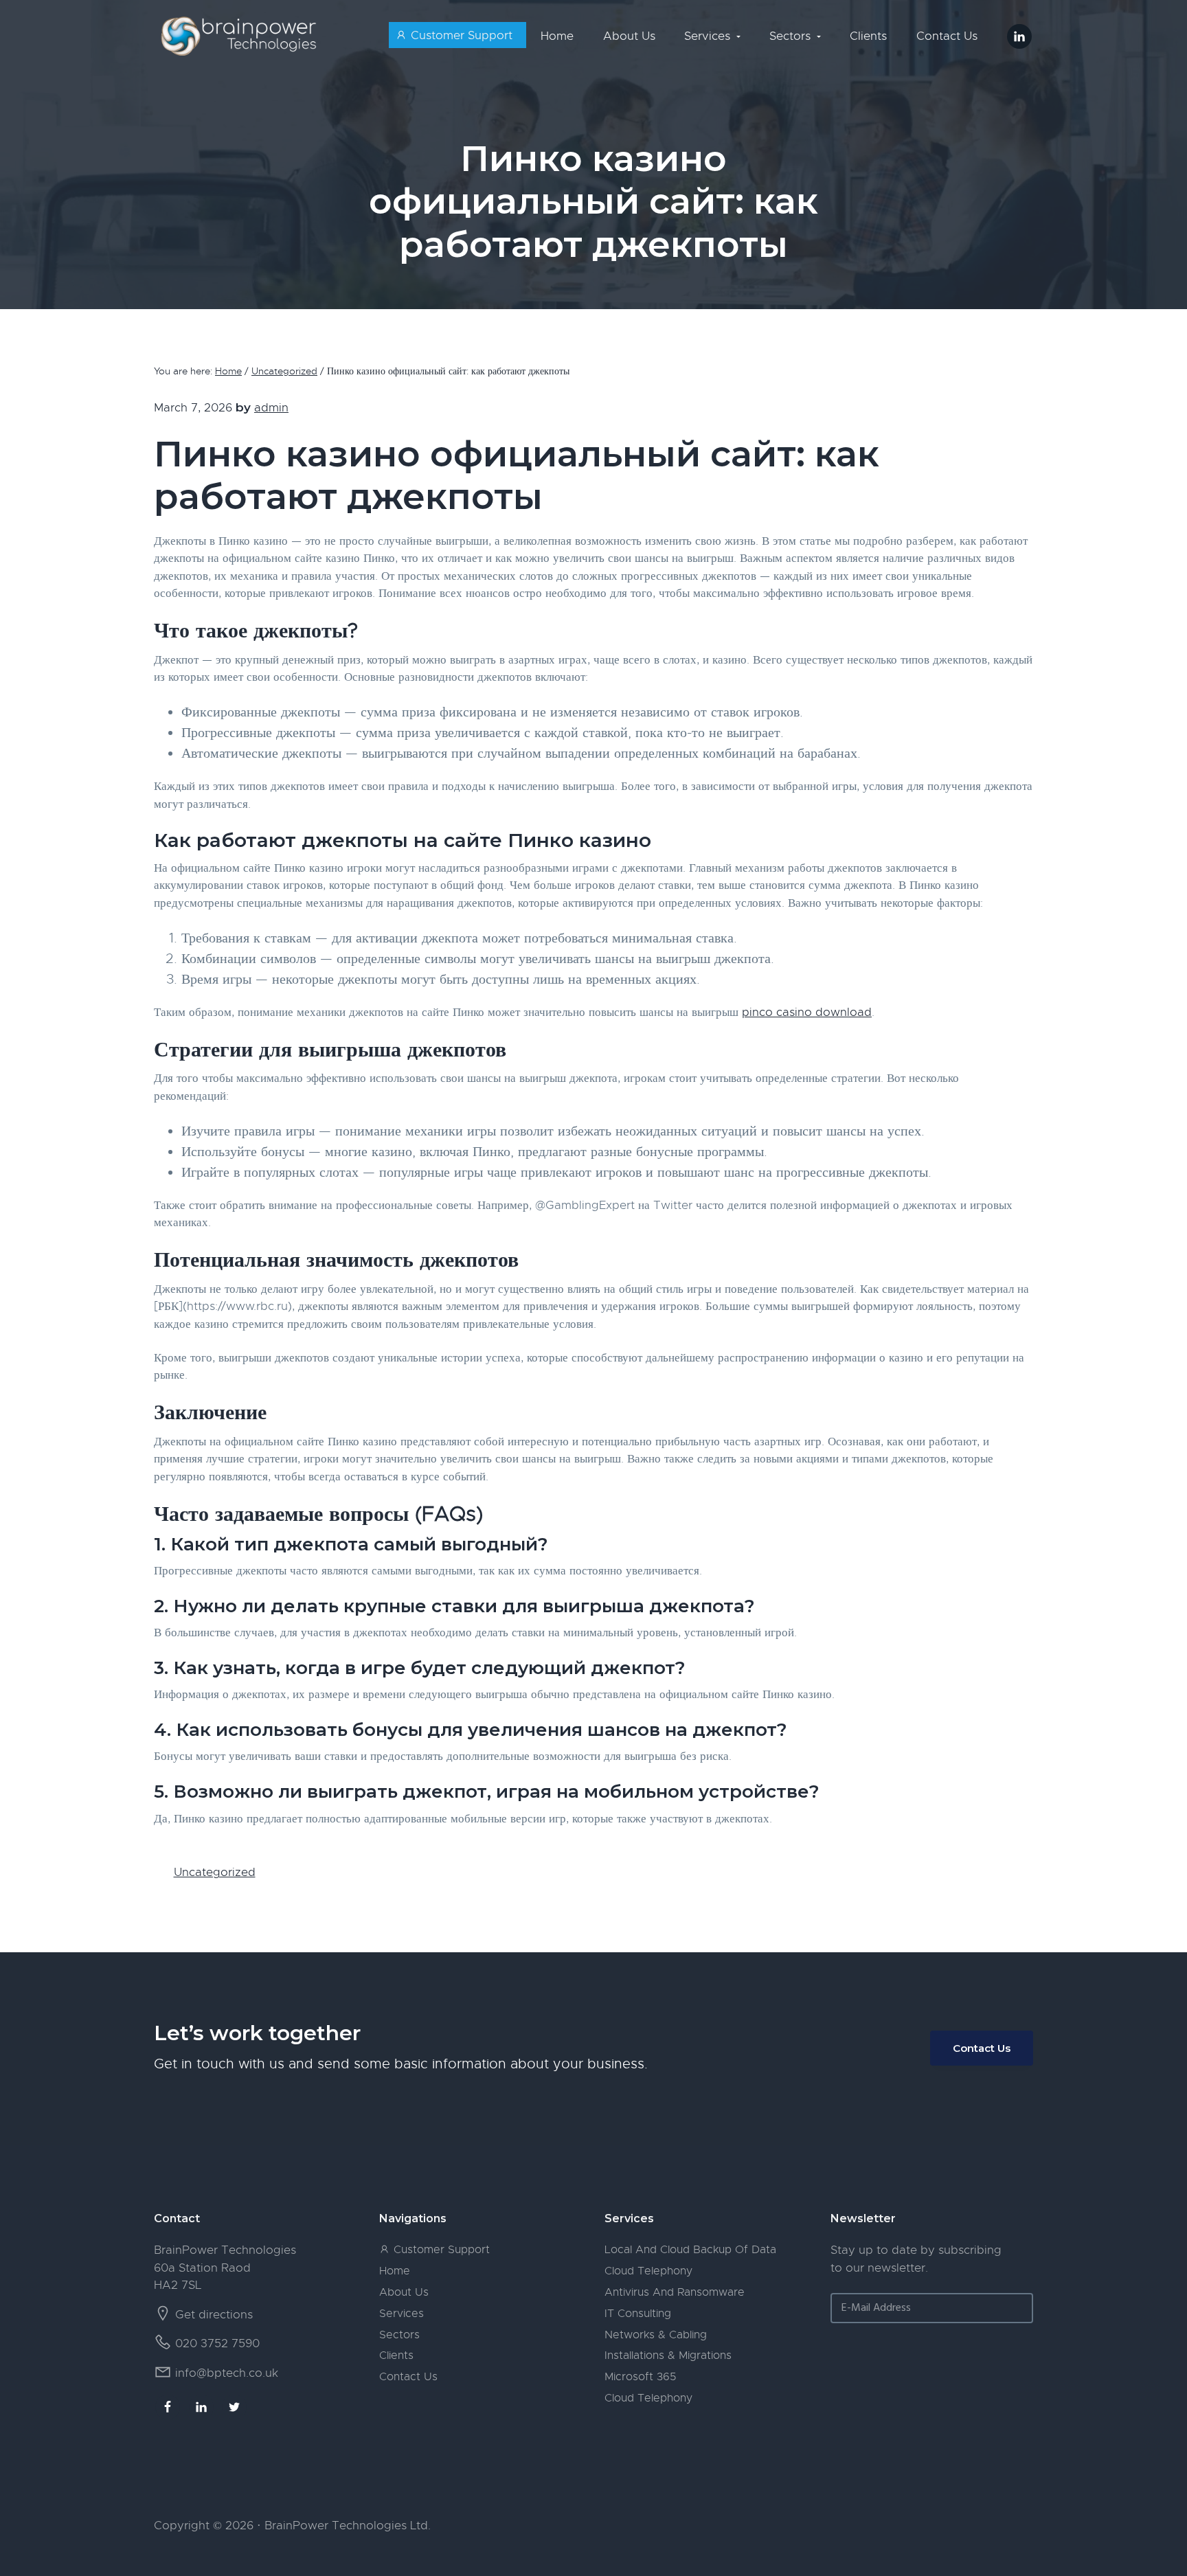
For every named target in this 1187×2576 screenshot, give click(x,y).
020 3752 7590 (217, 2343)
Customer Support (440, 2250)
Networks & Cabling (656, 2335)
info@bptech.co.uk (227, 2373)
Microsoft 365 (640, 2377)
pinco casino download (807, 1012)
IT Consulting (638, 2314)
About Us (404, 2292)
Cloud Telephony (648, 2271)
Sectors (399, 2335)
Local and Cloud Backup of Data (690, 2250)
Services (402, 2314)
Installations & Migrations (668, 2355)
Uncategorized (215, 1872)
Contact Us (982, 2048)
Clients (396, 2355)
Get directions (214, 2315)
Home (395, 2271)
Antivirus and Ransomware (675, 2292)
